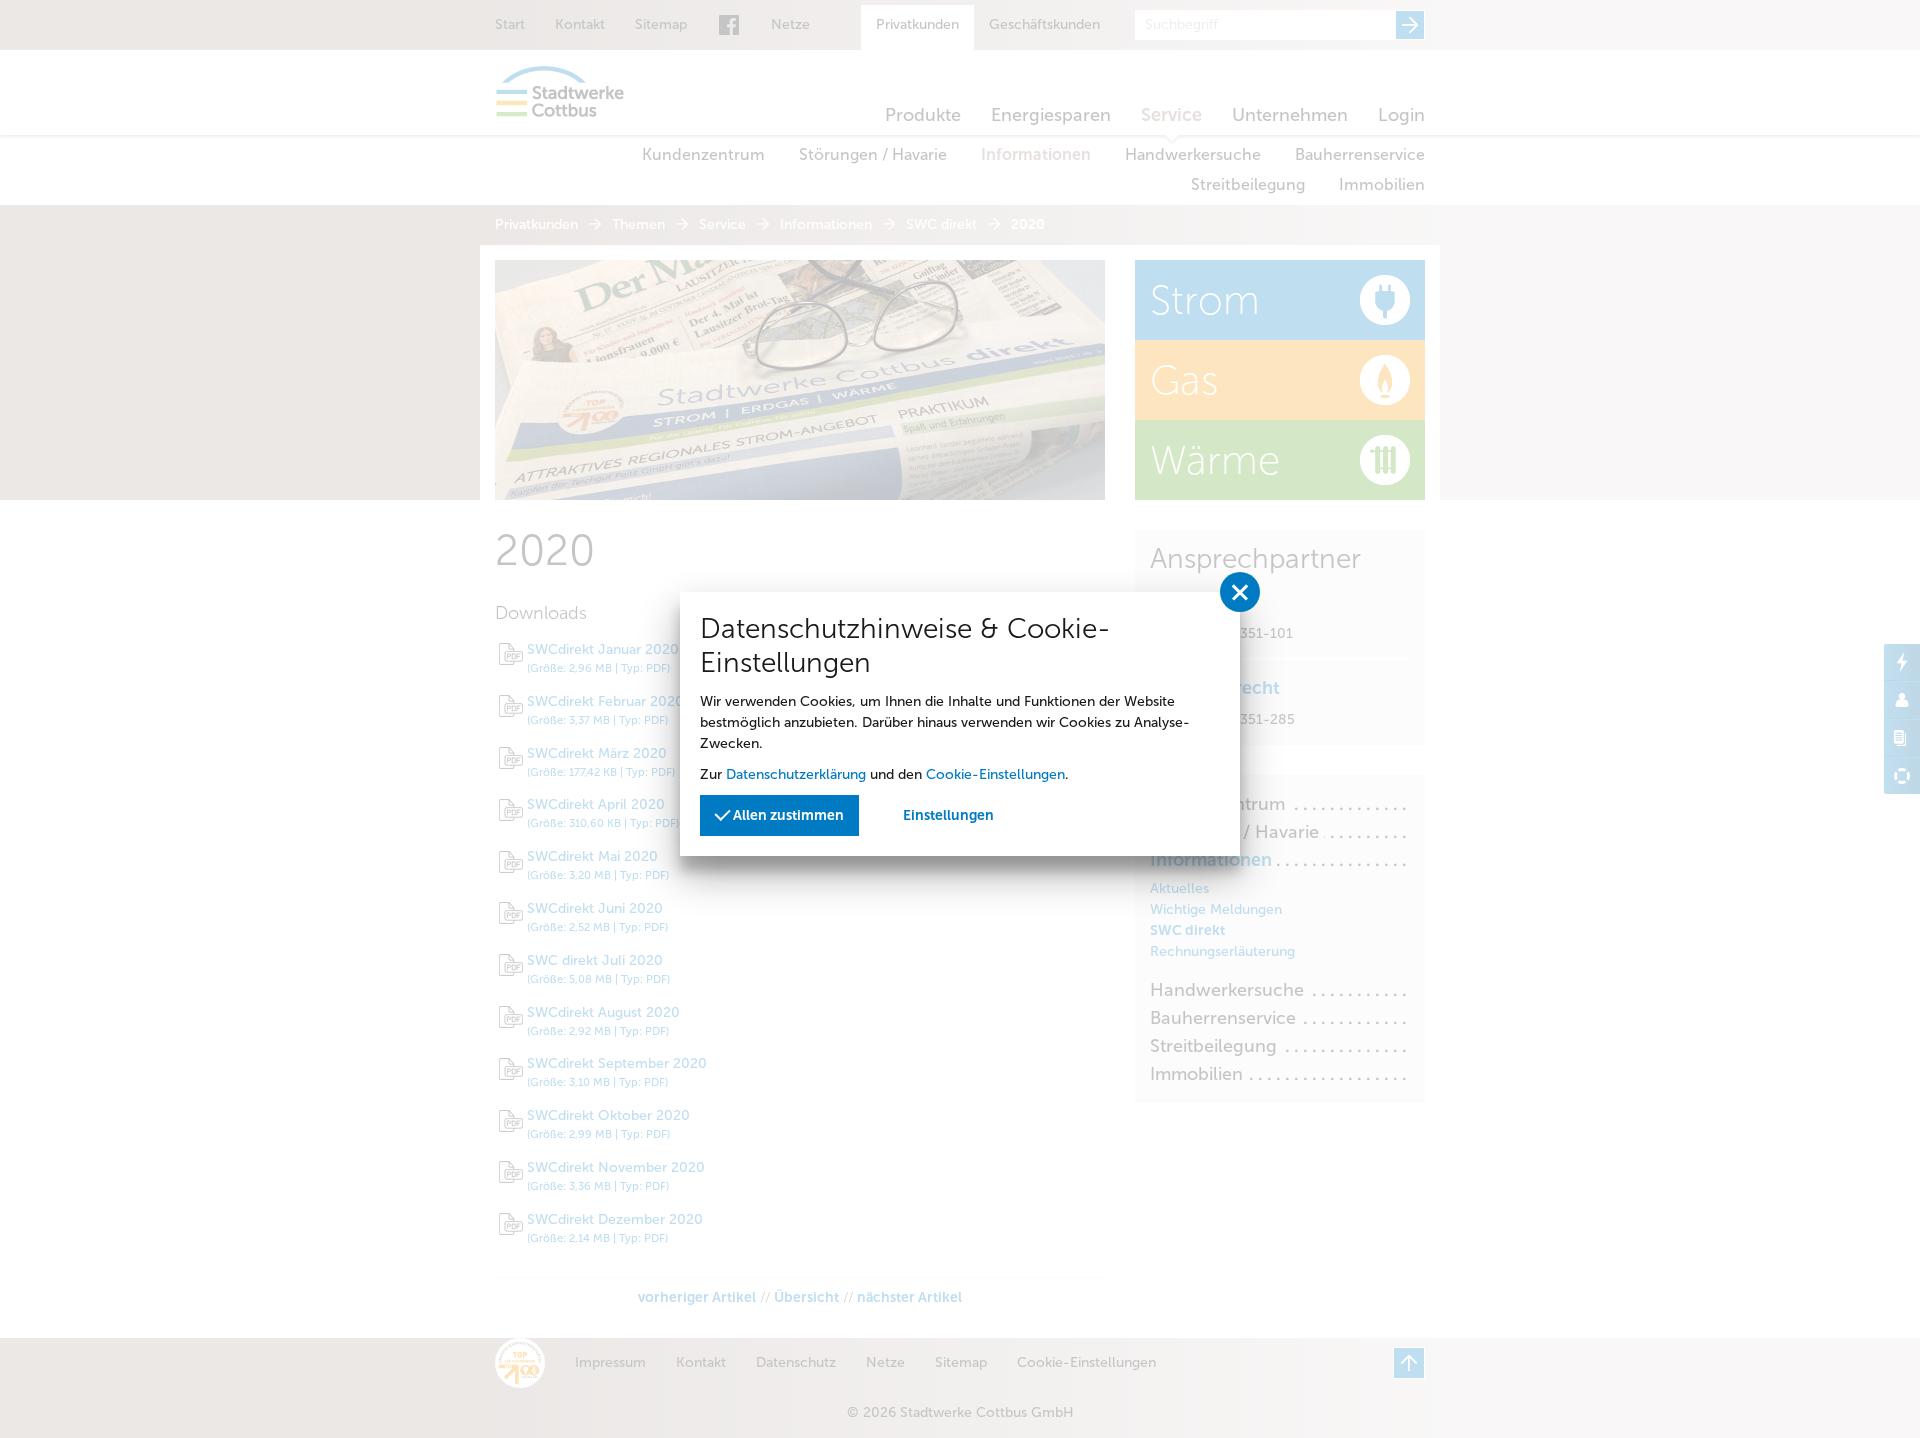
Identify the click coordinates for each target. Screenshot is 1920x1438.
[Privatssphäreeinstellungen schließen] (1240, 592)
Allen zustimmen (787, 815)
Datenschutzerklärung (796, 774)
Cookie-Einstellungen (995, 774)
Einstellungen (948, 815)
